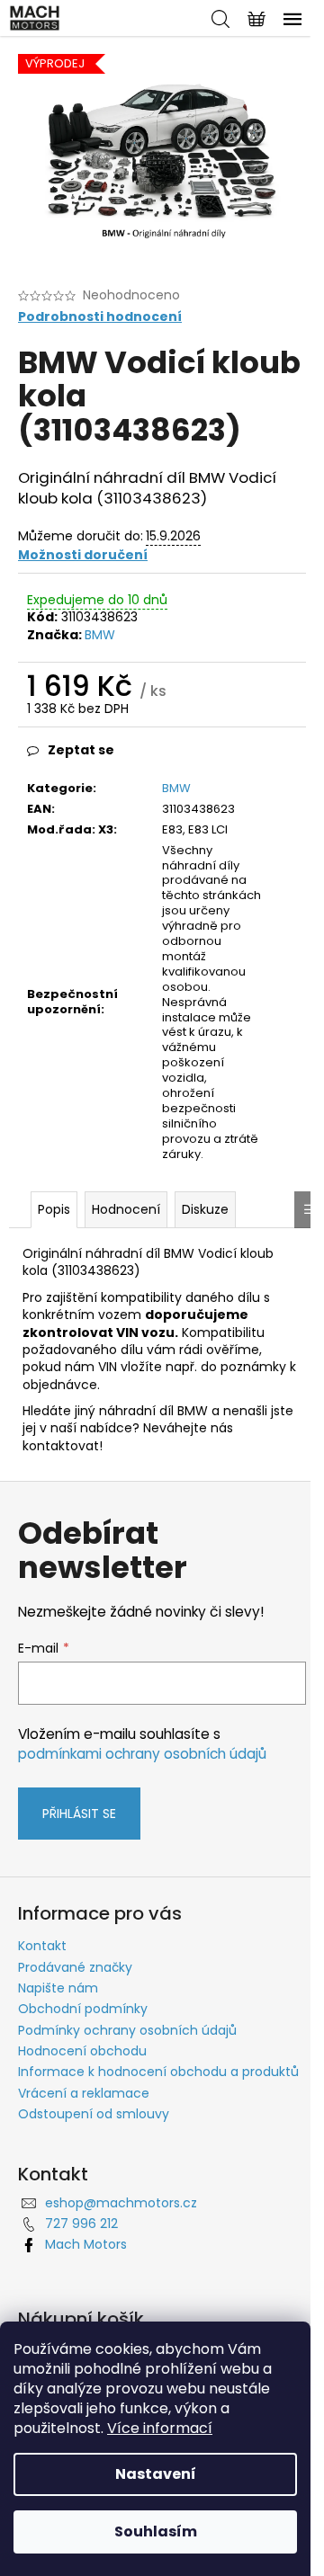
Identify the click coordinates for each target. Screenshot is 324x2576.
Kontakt (42, 1946)
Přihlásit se (79, 1814)
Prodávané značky (75, 1967)
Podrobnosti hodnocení (100, 317)
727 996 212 (81, 2224)
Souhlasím (156, 2531)
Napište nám (58, 1988)
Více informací (160, 2428)
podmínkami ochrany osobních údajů (142, 1754)
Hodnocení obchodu (82, 2051)
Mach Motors (86, 2244)
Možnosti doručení (83, 555)
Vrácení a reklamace (84, 2093)
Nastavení (156, 2474)
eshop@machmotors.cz (121, 2203)
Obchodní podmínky (83, 2009)
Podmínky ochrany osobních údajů (127, 2030)
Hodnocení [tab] (126, 1209)
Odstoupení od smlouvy (94, 2114)
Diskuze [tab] (205, 1209)
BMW (100, 635)
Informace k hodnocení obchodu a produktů (158, 2072)
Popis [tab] (54, 1209)
